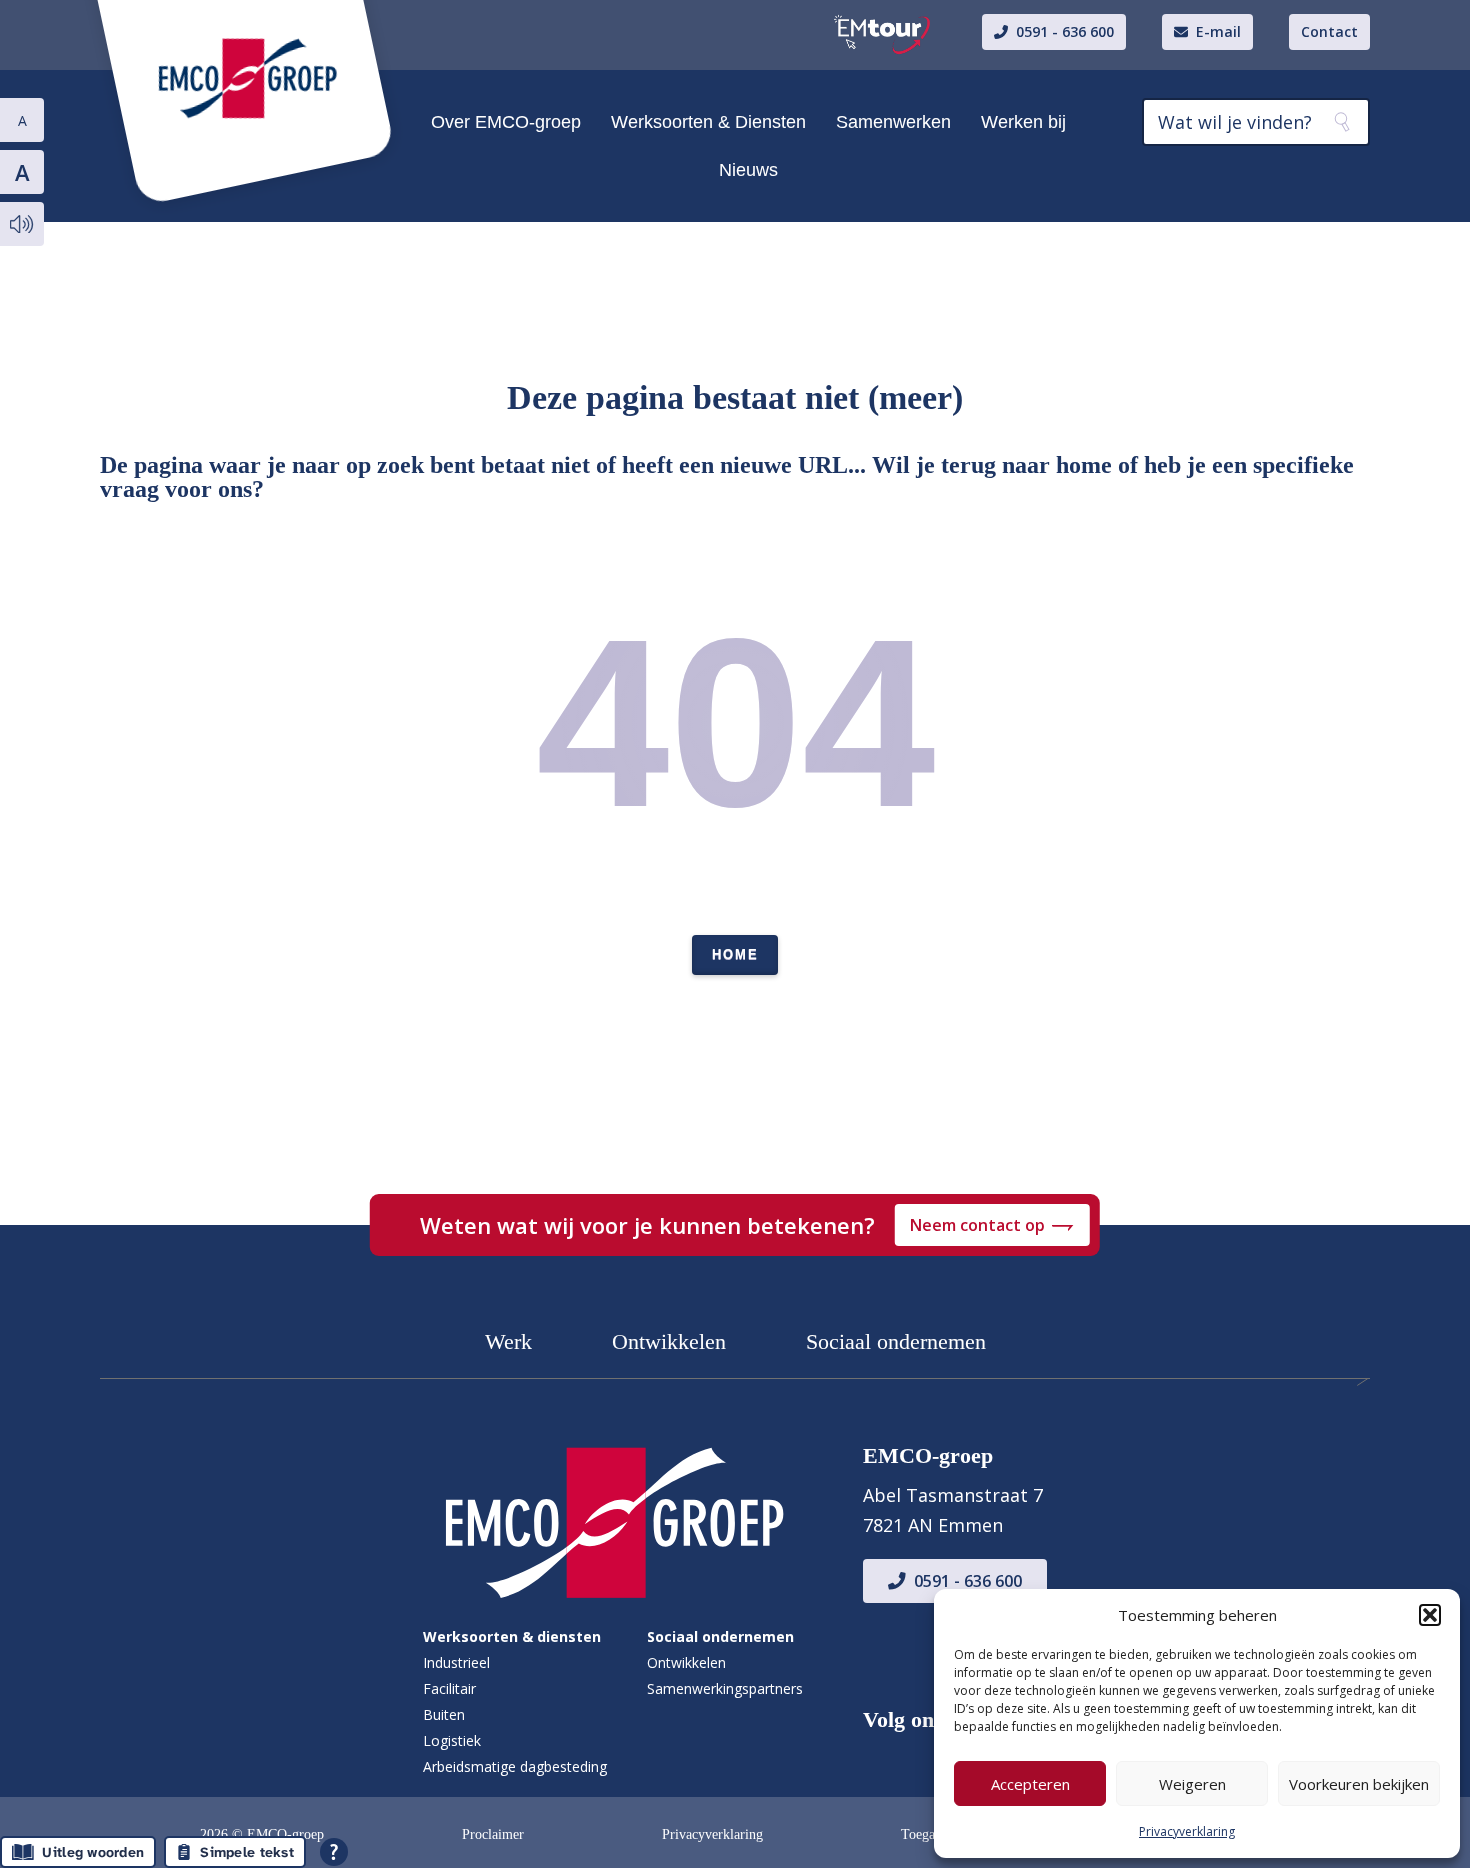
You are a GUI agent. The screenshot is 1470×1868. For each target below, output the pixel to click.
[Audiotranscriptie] (22, 224)
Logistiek (452, 1740)
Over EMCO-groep (506, 122)
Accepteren (1030, 1784)
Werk (508, 1341)
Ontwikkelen (669, 1341)
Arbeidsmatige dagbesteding (515, 1766)
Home (735, 954)
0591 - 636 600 (968, 1581)
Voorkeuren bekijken (1359, 1784)
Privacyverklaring (1187, 1831)
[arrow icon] (613, 1519)
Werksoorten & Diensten (708, 122)
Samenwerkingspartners (725, 1688)
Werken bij (1023, 122)
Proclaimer (493, 1834)
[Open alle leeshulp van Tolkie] (334, 1852)
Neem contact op (977, 1225)
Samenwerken (893, 122)
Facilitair (449, 1688)
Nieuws (748, 170)
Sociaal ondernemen (896, 1341)
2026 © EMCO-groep (262, 1834)
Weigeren (1192, 1784)
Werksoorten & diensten (512, 1636)
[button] (1430, 1615)
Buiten (444, 1714)
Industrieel (456, 1662)
